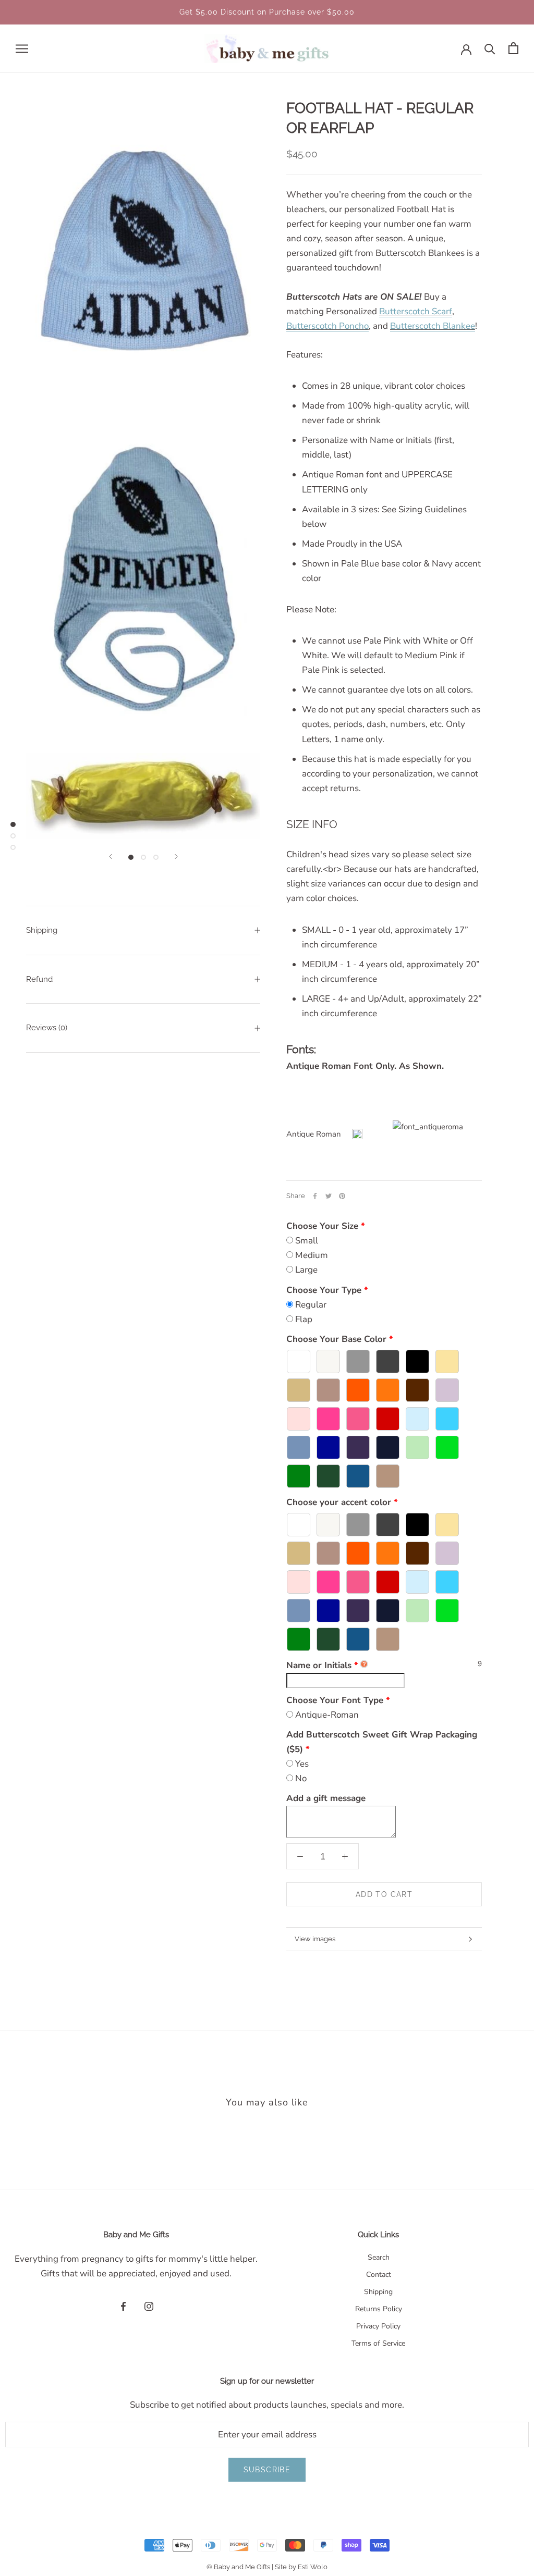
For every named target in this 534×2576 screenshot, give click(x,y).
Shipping (42, 930)
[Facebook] (315, 1196)
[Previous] (111, 856)
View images (315, 1939)
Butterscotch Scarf (416, 311)
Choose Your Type (324, 1290)
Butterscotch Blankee (433, 326)
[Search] (490, 48)
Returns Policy (379, 2309)
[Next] (176, 856)
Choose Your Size (322, 1226)
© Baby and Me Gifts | (241, 2567)
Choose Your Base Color (336, 1339)
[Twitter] (329, 1196)
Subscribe (267, 2470)
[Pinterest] (342, 1196)
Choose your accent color (339, 1502)
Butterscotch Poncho (327, 326)
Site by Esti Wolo (301, 2567)
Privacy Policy (378, 2326)
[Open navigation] (22, 48)
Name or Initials (322, 1665)
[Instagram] (149, 2306)
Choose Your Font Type (335, 1700)
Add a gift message (326, 1798)
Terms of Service (378, 2343)
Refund (39, 979)
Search (379, 2257)
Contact (379, 2275)
